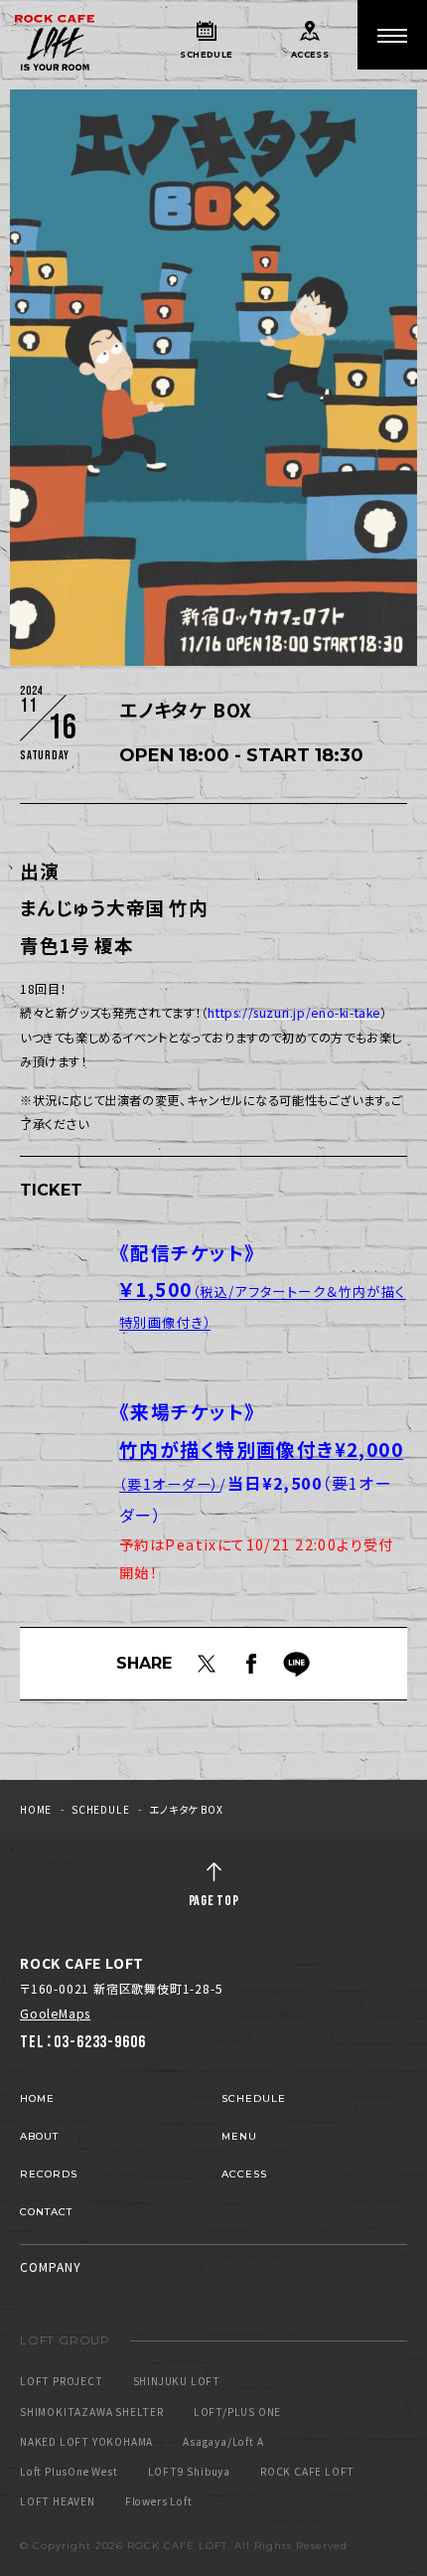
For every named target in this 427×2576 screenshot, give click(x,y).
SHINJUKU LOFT (177, 2381)
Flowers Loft (159, 2501)
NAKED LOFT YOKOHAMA (86, 2442)
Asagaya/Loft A (223, 2442)
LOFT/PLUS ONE (237, 2412)
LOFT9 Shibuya (189, 2472)
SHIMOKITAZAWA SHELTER (92, 2412)
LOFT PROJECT (62, 2381)
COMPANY (51, 2266)
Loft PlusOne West (69, 2472)
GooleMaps (55, 2013)
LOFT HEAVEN (58, 2501)
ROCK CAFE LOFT (307, 2472)
